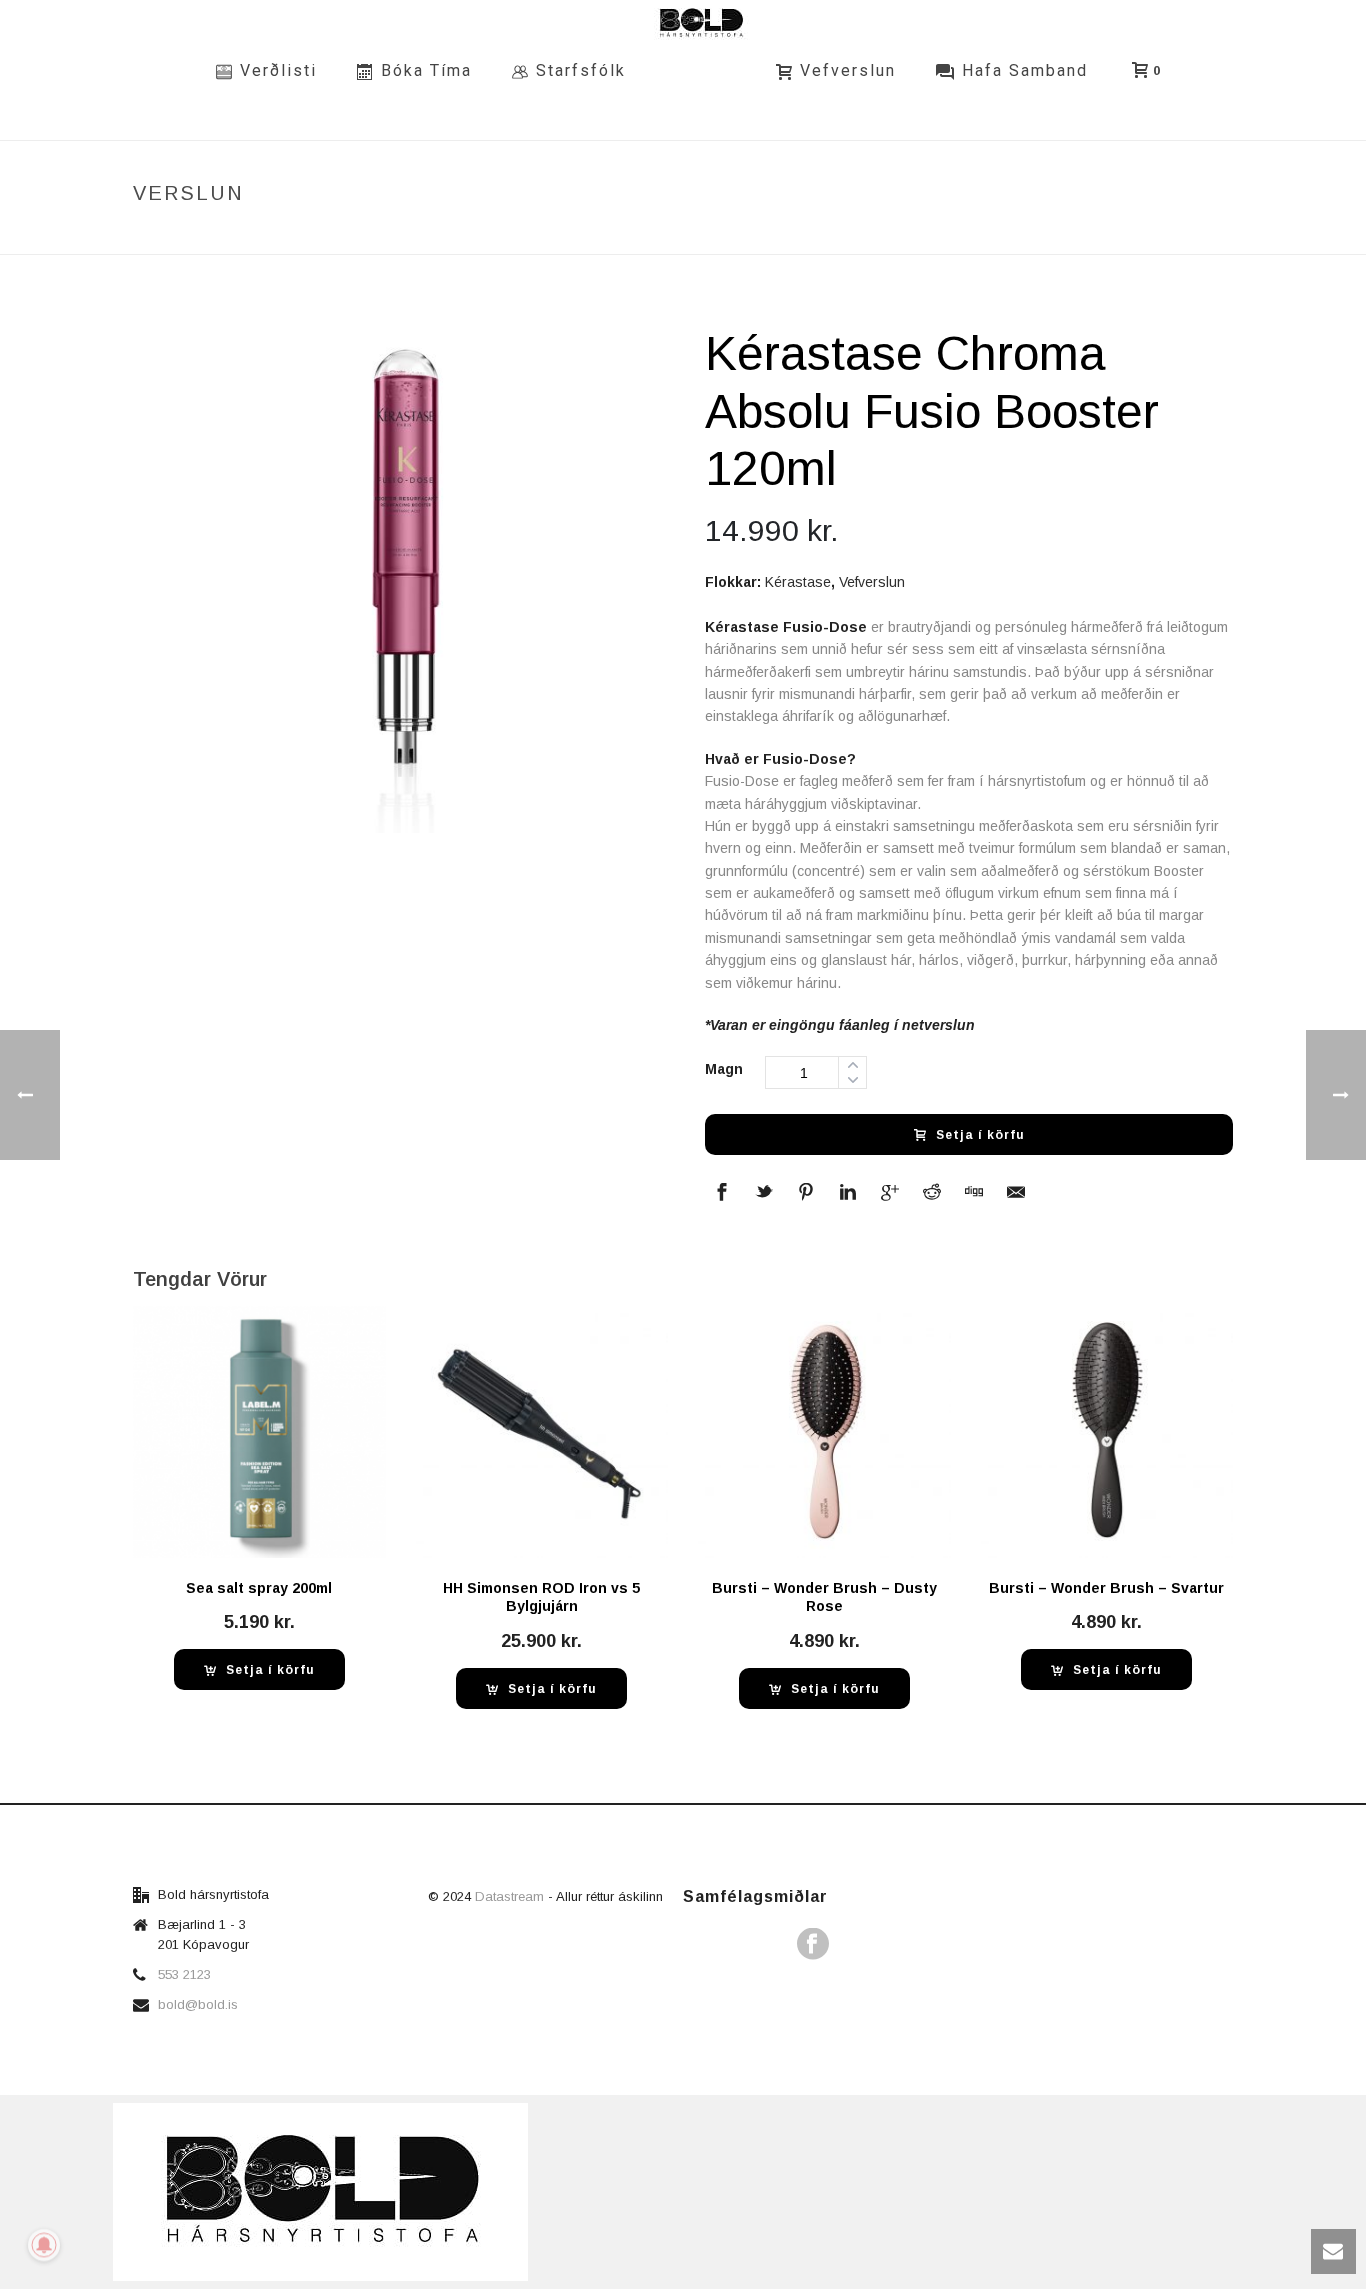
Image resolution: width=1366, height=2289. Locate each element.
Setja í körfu (980, 1135)
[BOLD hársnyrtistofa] (701, 70)
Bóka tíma (426, 70)
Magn (724, 1069)
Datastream (511, 1896)
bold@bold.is (198, 2004)
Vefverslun (848, 70)
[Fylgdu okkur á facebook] (813, 1945)
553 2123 (184, 1974)
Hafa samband (1025, 70)
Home (779, 235)
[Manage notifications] (44, 2245)
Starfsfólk (581, 70)
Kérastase (798, 582)
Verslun (841, 235)
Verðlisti (278, 70)
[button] (259, 1669)
